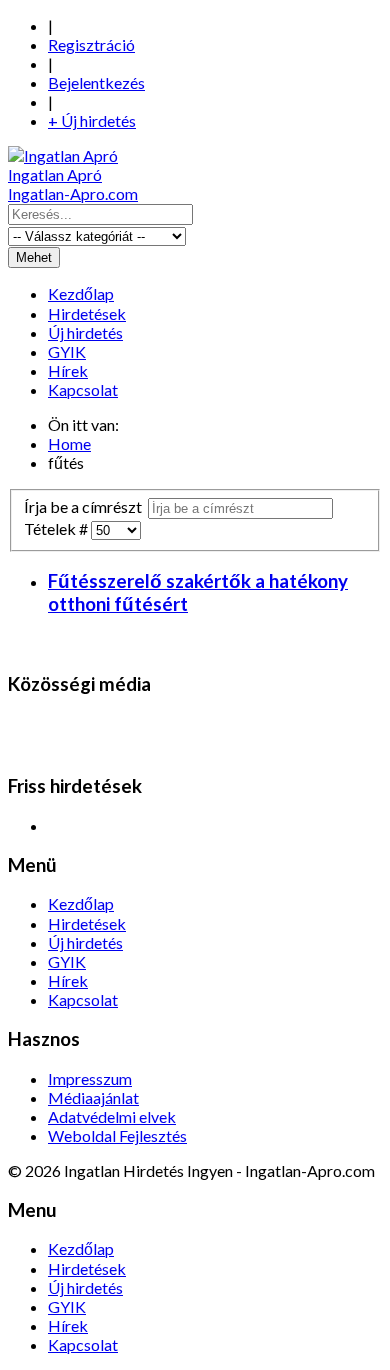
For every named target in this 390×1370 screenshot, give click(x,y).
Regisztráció (91, 44)
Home (69, 443)
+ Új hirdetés (92, 120)
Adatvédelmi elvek (112, 1116)
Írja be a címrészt (86, 506)
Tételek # (57, 528)
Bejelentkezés (96, 82)
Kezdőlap (81, 293)
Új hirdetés (85, 332)
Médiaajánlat (93, 1097)
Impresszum (90, 1078)
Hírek (68, 370)
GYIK (67, 351)
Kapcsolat (83, 389)
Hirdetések (87, 313)
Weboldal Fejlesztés (117, 1135)
